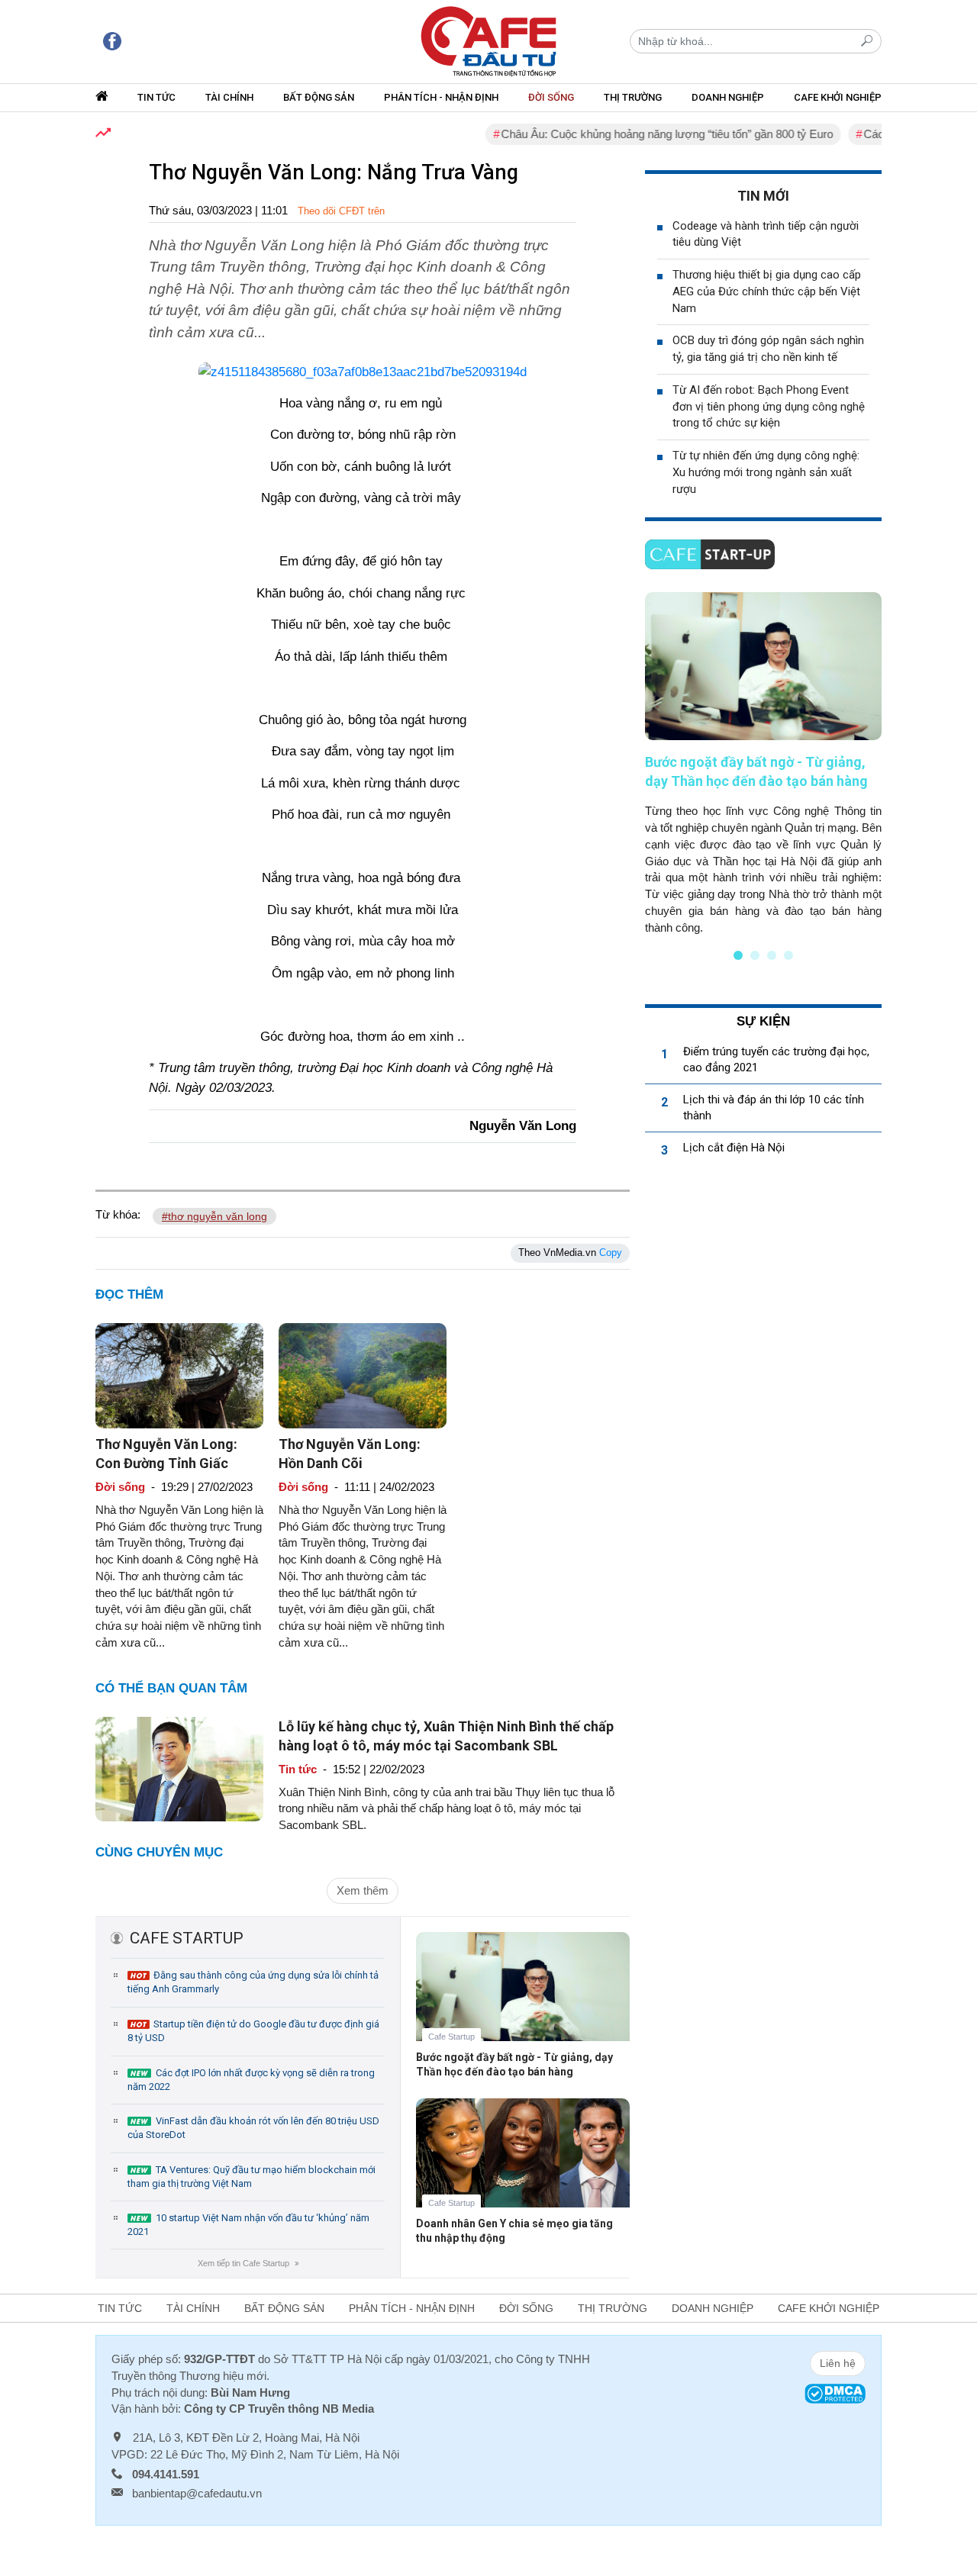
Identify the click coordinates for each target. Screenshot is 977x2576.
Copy (611, 1253)
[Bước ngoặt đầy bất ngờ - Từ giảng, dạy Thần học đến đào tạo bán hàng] (523, 1998)
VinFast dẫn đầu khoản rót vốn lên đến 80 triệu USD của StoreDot (253, 2128)
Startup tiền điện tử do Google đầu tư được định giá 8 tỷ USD (253, 2031)
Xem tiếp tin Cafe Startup (248, 2263)
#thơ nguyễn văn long (214, 1216)
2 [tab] (755, 955)
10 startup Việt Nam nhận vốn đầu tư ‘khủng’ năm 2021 (248, 2225)
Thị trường (633, 97)
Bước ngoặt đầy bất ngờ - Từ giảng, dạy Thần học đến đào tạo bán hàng (514, 2064)
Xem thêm (363, 1890)
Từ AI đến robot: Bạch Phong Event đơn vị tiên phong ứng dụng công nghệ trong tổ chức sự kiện (769, 407)
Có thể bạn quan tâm (171, 1688)
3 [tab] (772, 955)
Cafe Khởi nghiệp (838, 97)
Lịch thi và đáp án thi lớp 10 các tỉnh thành (774, 1108)
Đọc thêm (129, 1294)
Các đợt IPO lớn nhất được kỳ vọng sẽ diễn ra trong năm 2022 (251, 2080)
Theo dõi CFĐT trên (341, 211)
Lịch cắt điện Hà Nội (734, 1148)
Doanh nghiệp (728, 97)
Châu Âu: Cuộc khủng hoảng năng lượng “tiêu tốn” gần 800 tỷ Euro (632, 134)
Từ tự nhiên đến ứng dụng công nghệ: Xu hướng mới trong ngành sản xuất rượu (766, 472)
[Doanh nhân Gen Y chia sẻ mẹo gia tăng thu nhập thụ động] (523, 2164)
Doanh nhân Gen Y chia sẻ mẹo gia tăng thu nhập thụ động (514, 2231)
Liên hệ (838, 2363)
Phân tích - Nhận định (441, 97)
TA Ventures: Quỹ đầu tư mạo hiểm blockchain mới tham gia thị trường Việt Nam (252, 2177)
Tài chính (229, 97)
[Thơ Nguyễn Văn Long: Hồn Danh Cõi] (363, 1375)
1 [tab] (738, 955)
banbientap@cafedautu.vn (197, 2493)
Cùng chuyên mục (159, 1852)
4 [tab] (788, 955)
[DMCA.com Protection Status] (835, 2392)
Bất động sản (319, 97)
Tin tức (156, 97)
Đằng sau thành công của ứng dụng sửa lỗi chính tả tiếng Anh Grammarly (253, 1982)
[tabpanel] (763, 764)
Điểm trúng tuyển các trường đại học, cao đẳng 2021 (776, 1059)
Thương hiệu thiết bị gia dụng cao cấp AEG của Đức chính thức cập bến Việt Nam (767, 291)
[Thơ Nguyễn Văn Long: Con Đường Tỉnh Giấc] (179, 1375)
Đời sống (551, 97)
